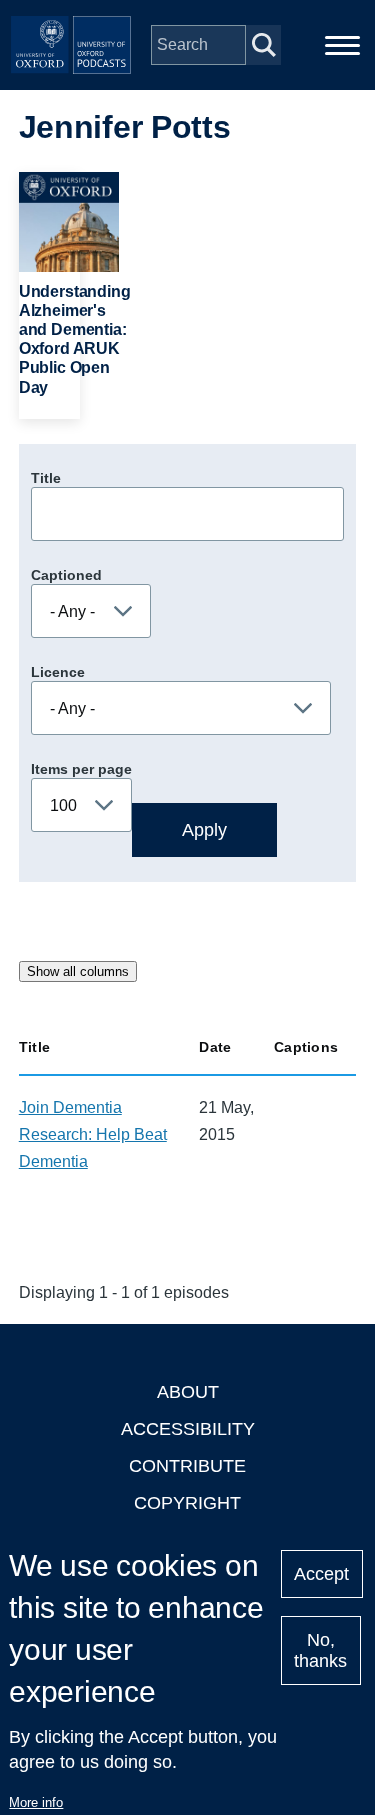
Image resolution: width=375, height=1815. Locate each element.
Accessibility (188, 1429)
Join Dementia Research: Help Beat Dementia (93, 1134)
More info (36, 1802)
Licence (58, 672)
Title (46, 478)
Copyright (187, 1503)
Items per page (81, 769)
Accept (321, 1574)
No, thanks (320, 1650)
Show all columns (78, 971)
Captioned (66, 575)
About (188, 1392)
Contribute (187, 1466)
